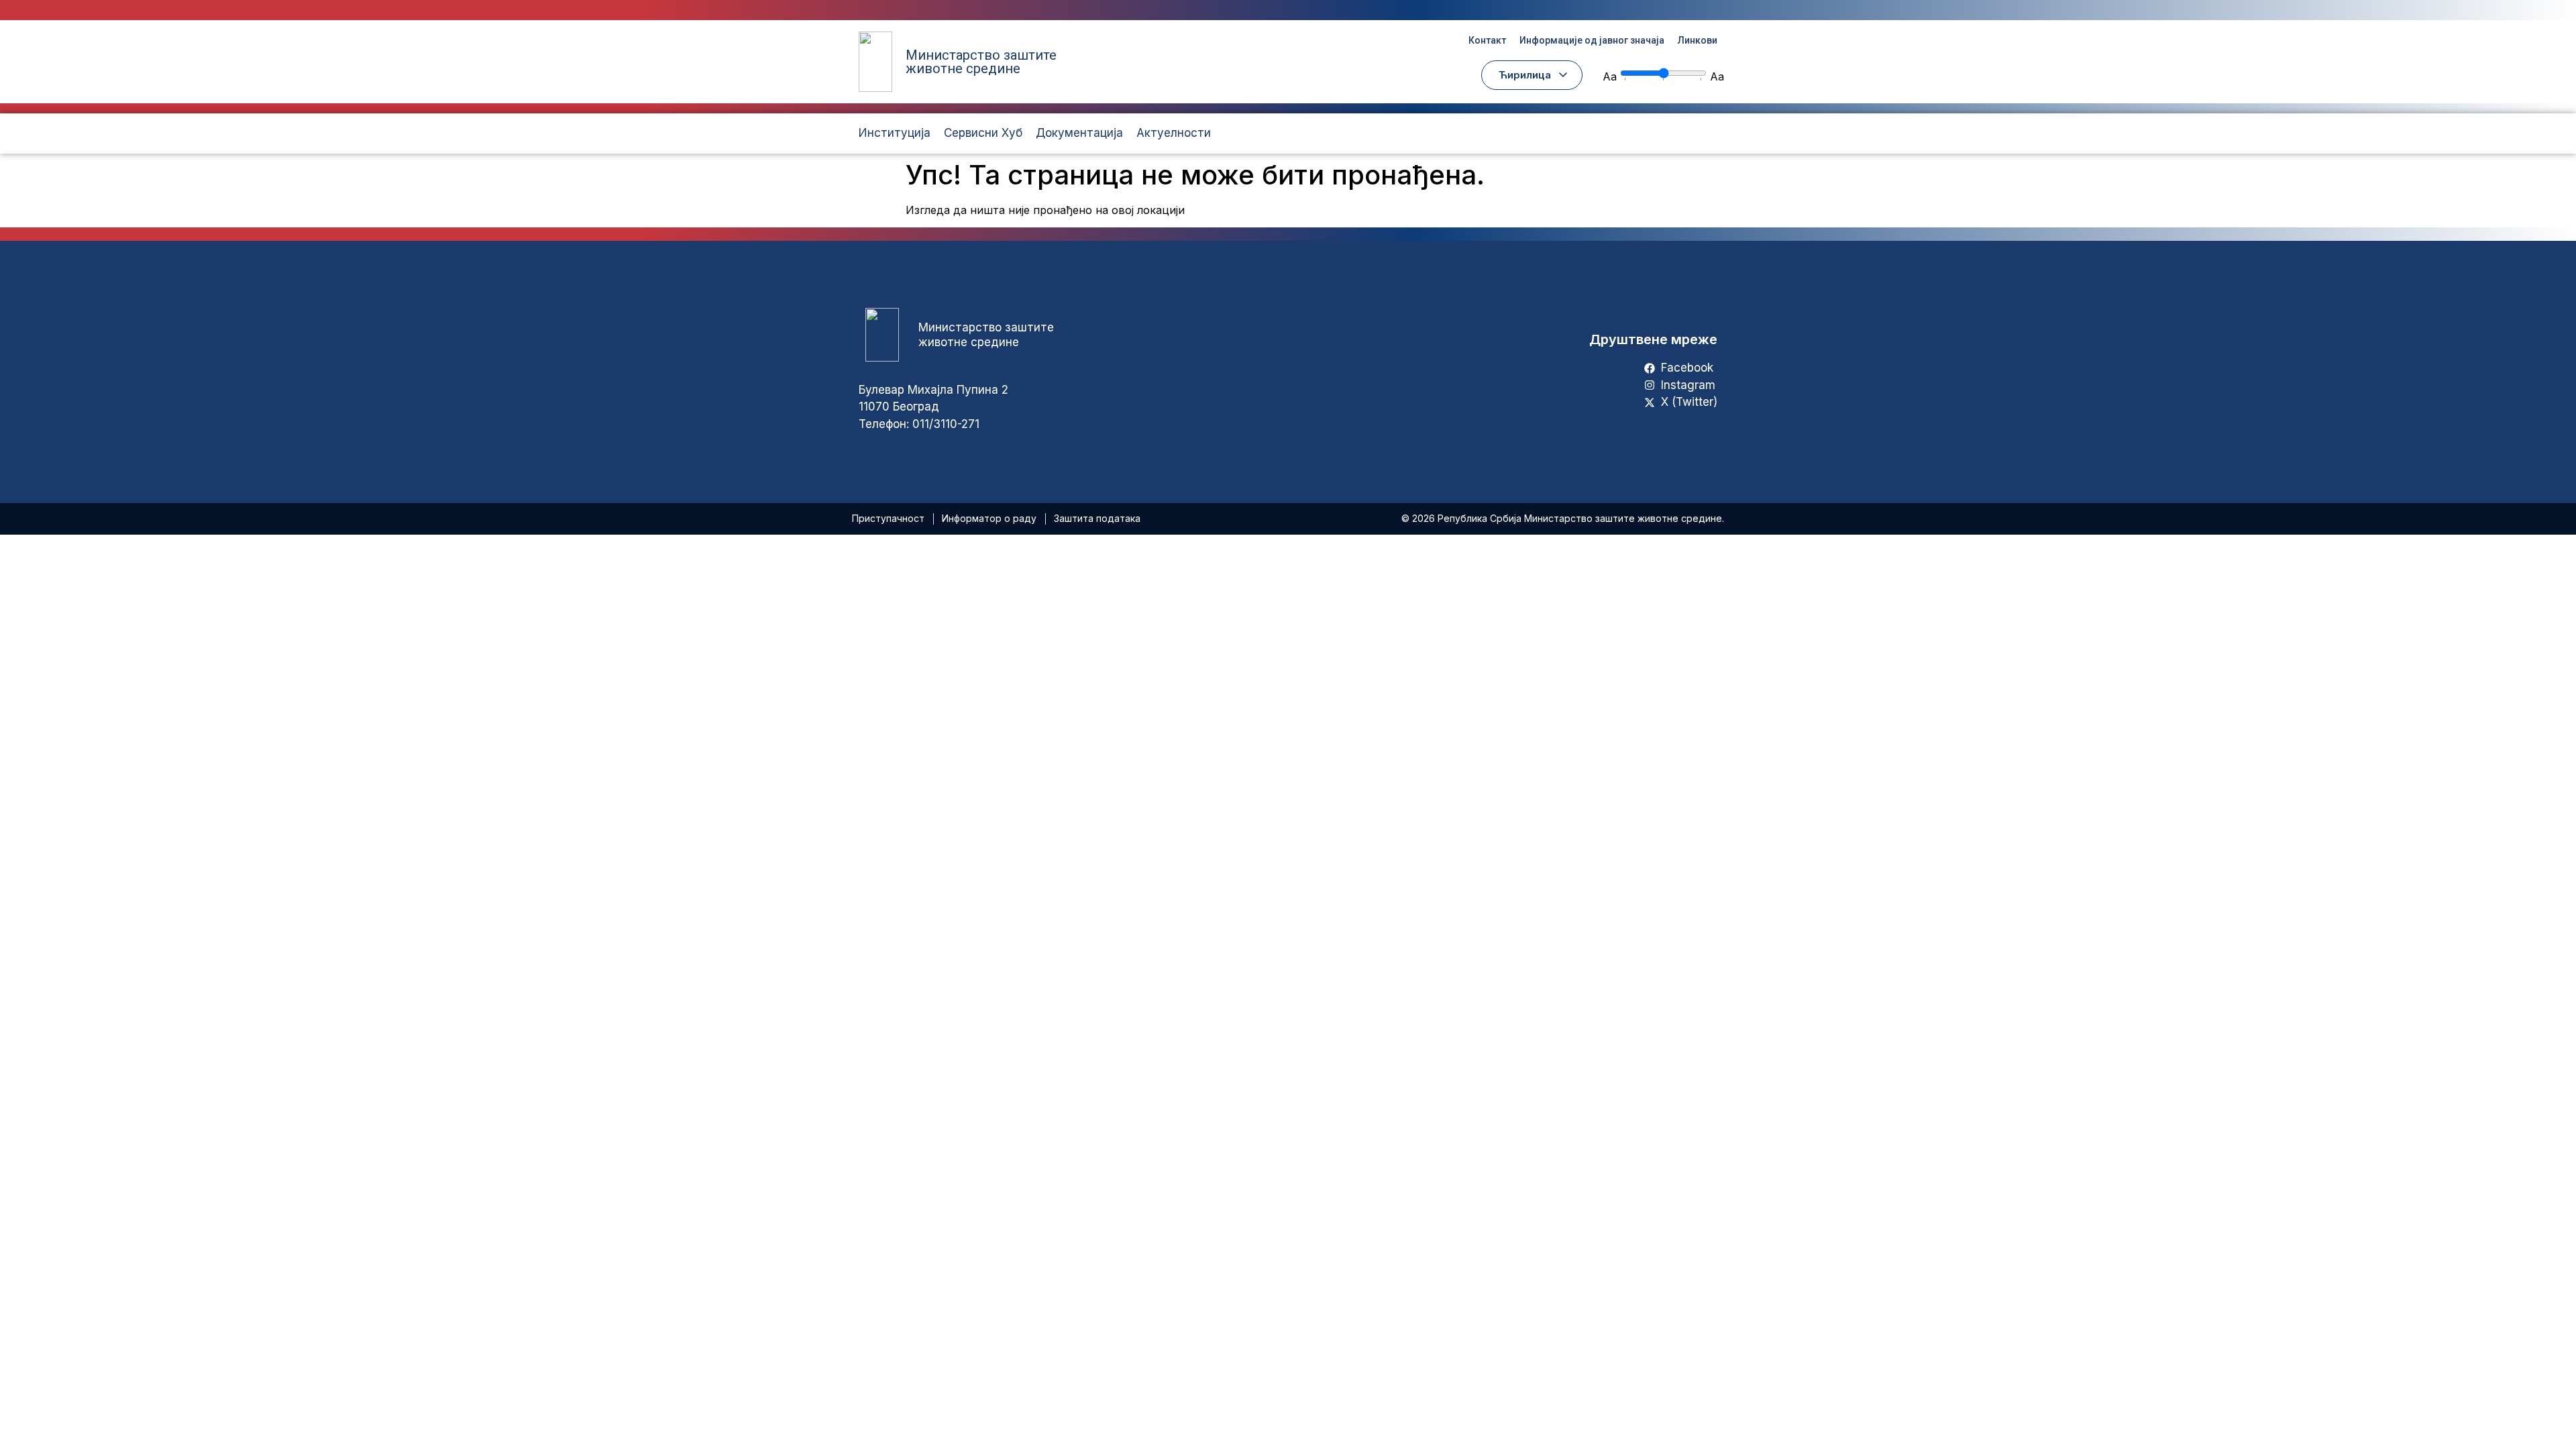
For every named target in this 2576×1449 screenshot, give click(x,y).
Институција (895, 133)
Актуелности (1174, 133)
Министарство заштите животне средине (981, 62)
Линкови (1698, 40)
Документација (1079, 133)
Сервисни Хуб (983, 133)
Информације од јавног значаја (1592, 40)
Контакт (1487, 40)
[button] (1532, 75)
